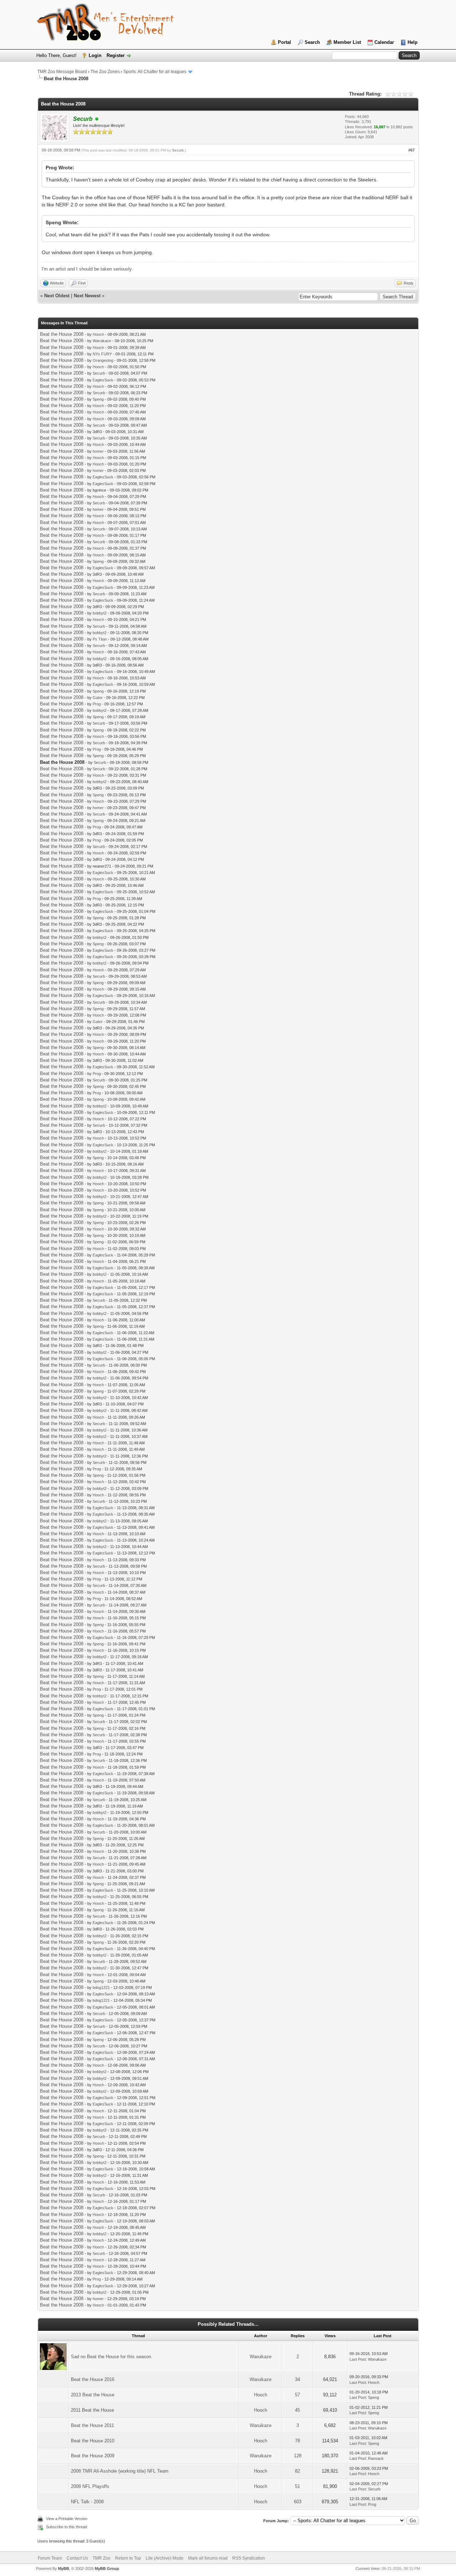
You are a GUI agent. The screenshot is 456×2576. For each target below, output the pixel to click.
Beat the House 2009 (93, 2456)
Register (116, 55)
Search (312, 42)
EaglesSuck (103, 380)
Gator (98, 698)
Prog (97, 704)
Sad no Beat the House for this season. (112, 2357)
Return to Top (128, 2558)
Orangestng (103, 360)
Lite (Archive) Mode (165, 2558)
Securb (178, 150)
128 (298, 2456)
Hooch (98, 334)
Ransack (376, 2458)
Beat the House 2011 (92, 2425)
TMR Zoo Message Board (62, 72)
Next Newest (87, 296)
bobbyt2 (100, 613)
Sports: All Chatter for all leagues (155, 72)
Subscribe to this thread (66, 2527)
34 (297, 2379)
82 (297, 2471)
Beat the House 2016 (93, 2379)
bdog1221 (101, 1988)
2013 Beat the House (93, 2395)
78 (297, 2441)
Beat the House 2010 (93, 2441)
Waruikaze (102, 341)
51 (297, 2486)
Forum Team (50, 2558)
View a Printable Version (67, 2519)
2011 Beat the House (92, 2410)
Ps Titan (100, 639)
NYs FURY (102, 354)
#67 (411, 150)
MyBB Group (107, 2569)
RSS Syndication (249, 2558)
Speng (98, 399)
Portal (284, 42)
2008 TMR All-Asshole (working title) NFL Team (120, 2471)
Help (413, 42)
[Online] (97, 119)
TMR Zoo (102, 2558)
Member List (347, 42)
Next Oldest (57, 296)
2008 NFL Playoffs (90, 2486)
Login (95, 55)
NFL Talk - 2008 (87, 2502)
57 (297, 2395)
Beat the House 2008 (62, 334)
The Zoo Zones (105, 72)
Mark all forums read (208, 2558)
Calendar (384, 42)
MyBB (64, 2569)
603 (298, 2502)
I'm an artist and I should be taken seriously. (87, 269)
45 (297, 2410)
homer (98, 451)
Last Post (358, 2359)
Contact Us (77, 2558)
